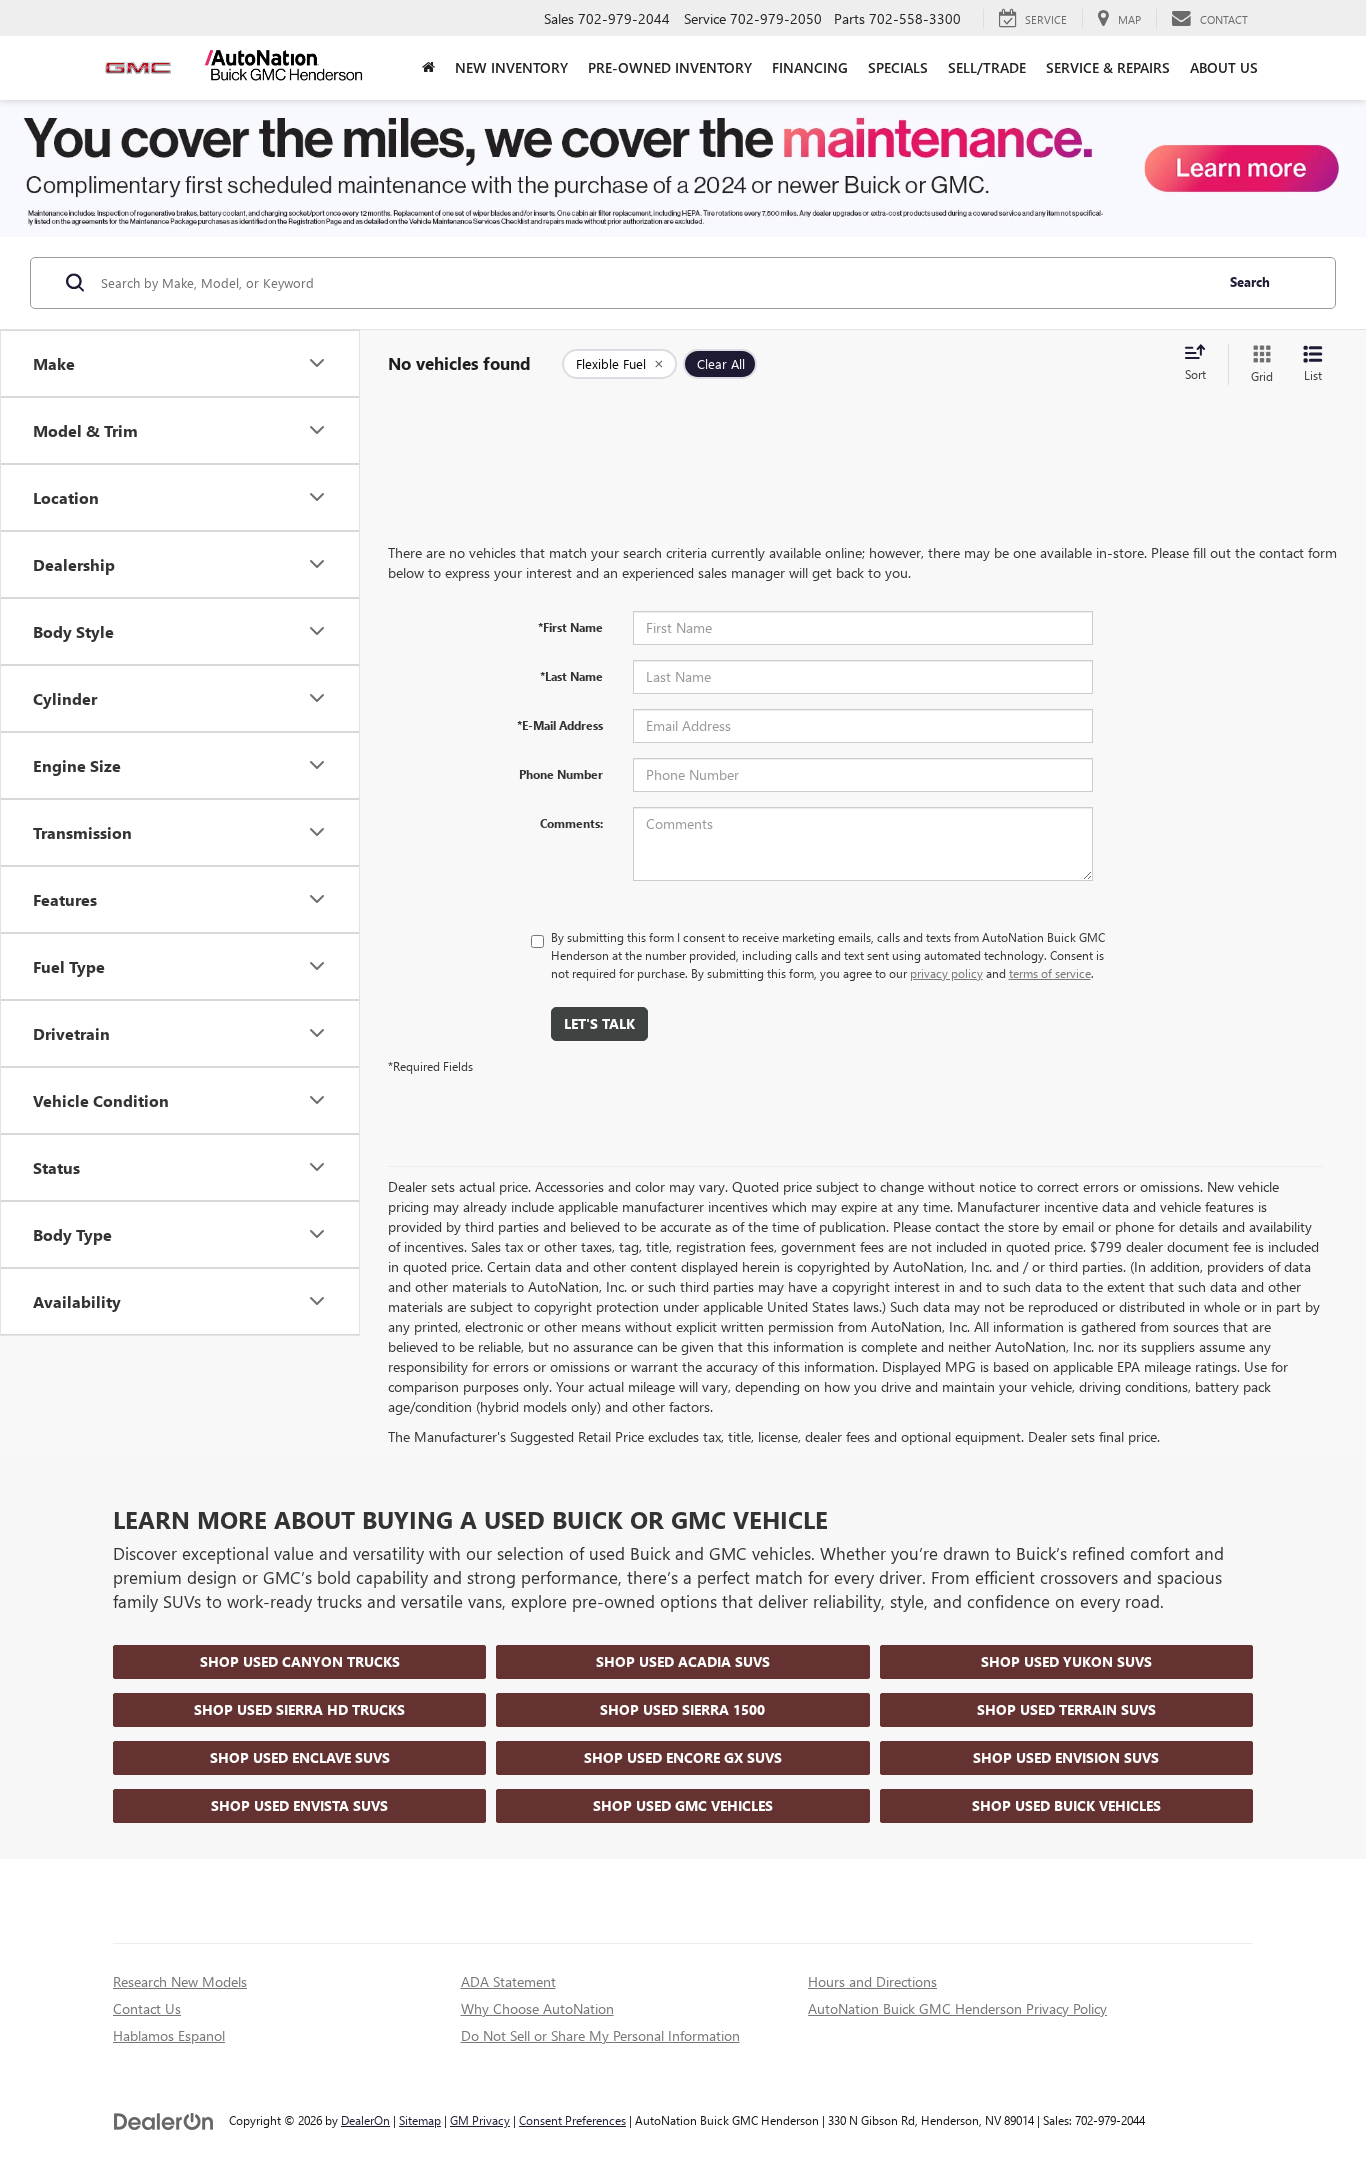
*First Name (570, 627)
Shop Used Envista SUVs (299, 1805)
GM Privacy (480, 2120)
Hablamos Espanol (169, 2035)
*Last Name (571, 676)
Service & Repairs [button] (1108, 67)
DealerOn (365, 2120)
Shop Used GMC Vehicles (683, 1805)
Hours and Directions (872, 1981)
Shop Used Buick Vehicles (1066, 1805)
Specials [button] (898, 67)
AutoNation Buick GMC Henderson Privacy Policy (957, 2008)
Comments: (571, 823)
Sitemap (420, 2120)
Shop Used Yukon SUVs (1066, 1661)
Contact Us (147, 2008)
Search (1250, 281)
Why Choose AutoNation (537, 2008)
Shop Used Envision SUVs (1066, 1757)
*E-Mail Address (560, 725)
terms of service (1050, 973)
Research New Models (180, 1981)
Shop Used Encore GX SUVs (683, 1757)
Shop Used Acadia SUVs (683, 1661)
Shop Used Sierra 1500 (682, 1709)
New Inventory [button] (511, 67)
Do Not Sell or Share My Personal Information (600, 2035)
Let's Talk (599, 1023)
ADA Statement (508, 1981)
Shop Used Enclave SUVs (300, 1757)
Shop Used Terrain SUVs (1066, 1709)
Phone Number (561, 774)
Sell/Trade (987, 67)
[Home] (428, 68)
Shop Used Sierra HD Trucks (299, 1709)
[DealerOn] (164, 2119)
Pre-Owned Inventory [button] (670, 67)
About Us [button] (1224, 67)
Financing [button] (810, 67)
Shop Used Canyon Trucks (300, 1661)
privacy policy (946, 973)
